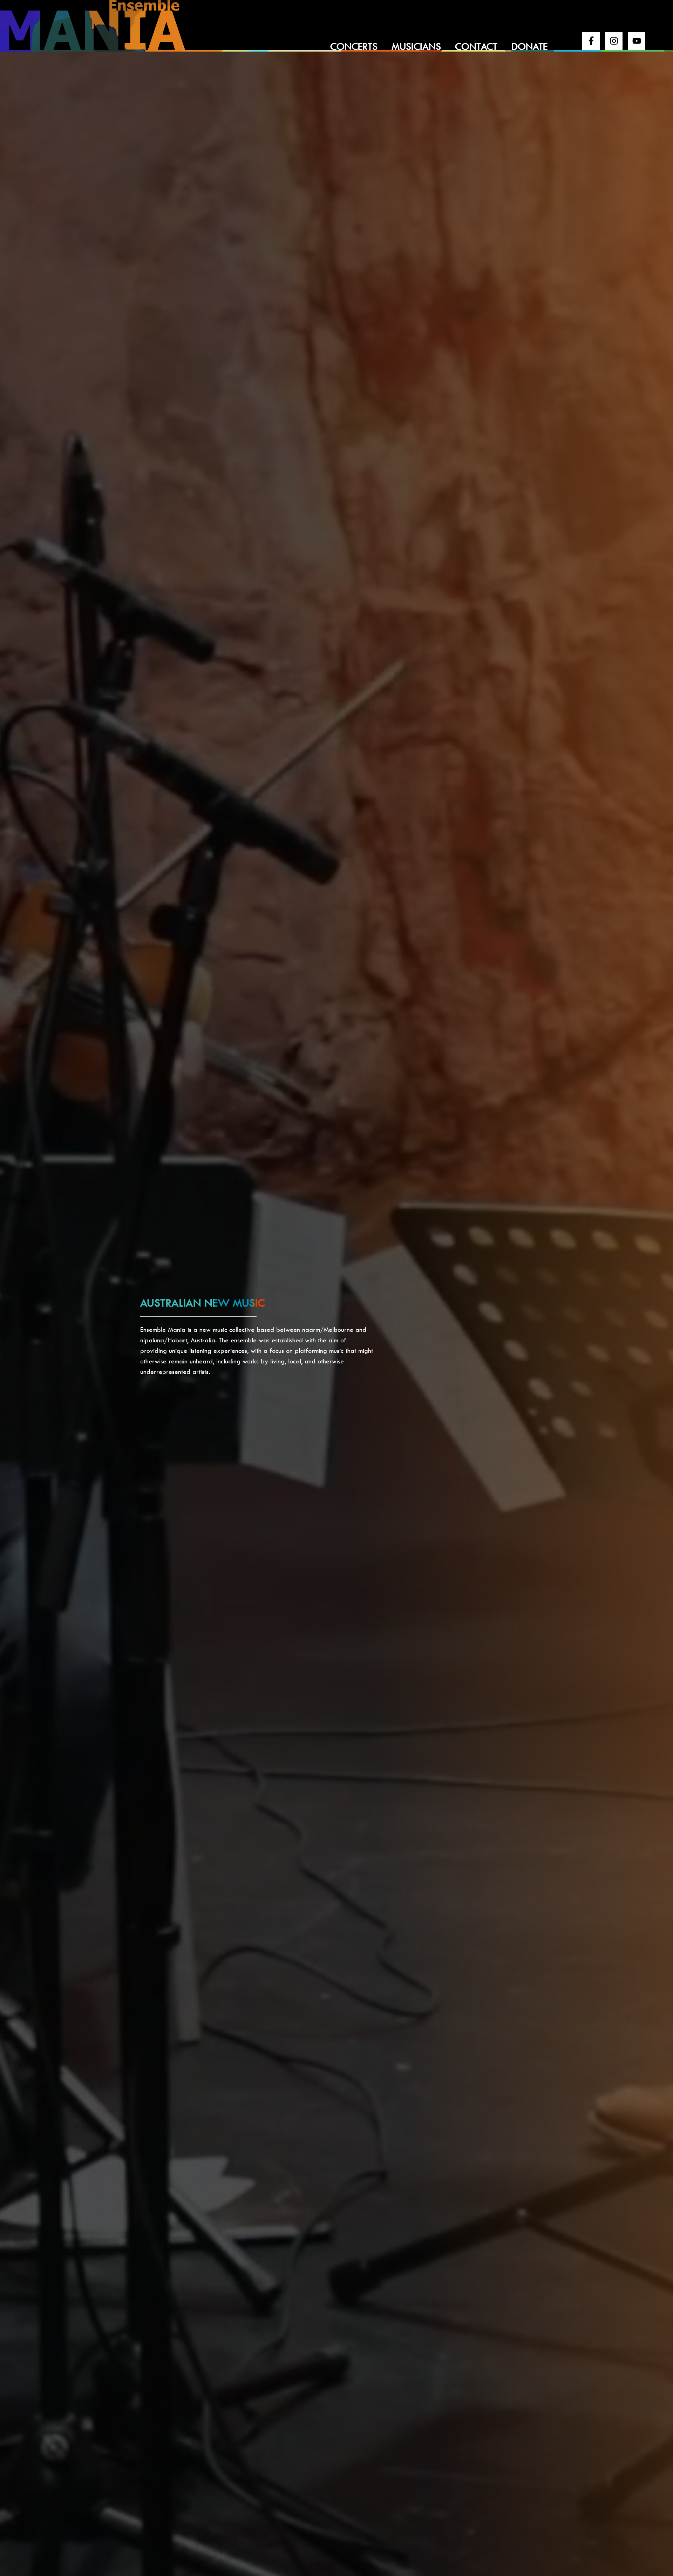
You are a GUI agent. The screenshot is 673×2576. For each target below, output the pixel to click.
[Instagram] (614, 41)
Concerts (354, 46)
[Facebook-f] (591, 41)
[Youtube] (637, 41)
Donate (529, 46)
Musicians (416, 46)
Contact (476, 46)
